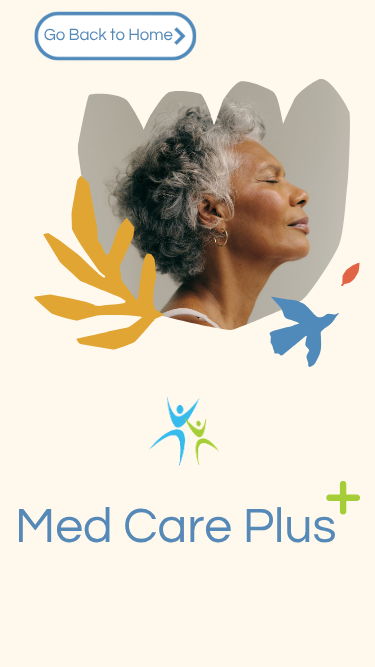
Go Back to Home (108, 36)
